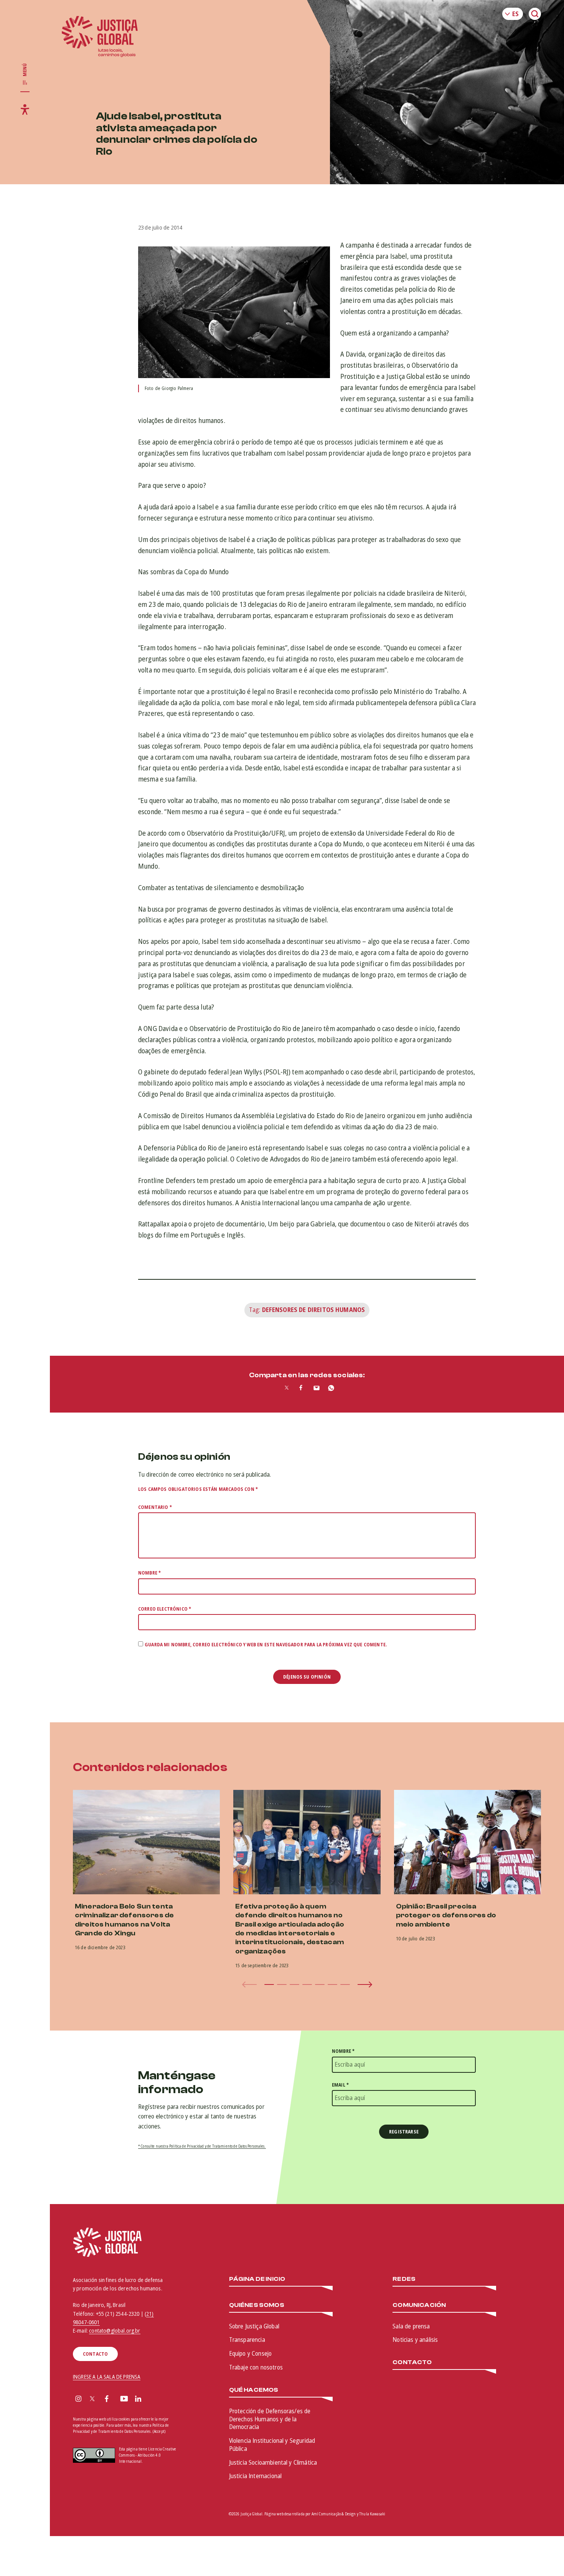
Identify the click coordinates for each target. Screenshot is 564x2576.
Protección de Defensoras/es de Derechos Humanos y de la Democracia (270, 2419)
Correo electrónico (165, 1609)
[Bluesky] (153, 2399)
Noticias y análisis (415, 2340)
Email (340, 2085)
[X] (92, 2399)
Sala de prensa (411, 2326)
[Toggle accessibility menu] (25, 109)
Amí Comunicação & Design (334, 2514)
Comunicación (419, 2305)
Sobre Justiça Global (254, 2326)
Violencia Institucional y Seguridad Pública (272, 2445)
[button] (269, 1984)
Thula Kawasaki (372, 2514)
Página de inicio (257, 2279)
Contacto (412, 2362)
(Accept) (159, 2431)
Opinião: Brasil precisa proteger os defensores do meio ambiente (446, 1915)
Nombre (149, 1573)
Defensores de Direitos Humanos (314, 1310)
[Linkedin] (138, 2399)
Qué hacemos (254, 2390)
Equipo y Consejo (251, 2353)
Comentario (155, 1507)
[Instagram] (78, 2399)
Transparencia (247, 2340)
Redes (404, 2279)
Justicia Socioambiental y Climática (273, 2462)
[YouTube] (124, 2399)
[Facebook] (107, 2399)
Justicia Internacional (256, 2476)
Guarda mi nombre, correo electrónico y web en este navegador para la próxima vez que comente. (266, 1645)
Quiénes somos (257, 2305)
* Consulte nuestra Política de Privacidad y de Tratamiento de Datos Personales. (202, 2146)
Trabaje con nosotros (256, 2367)
